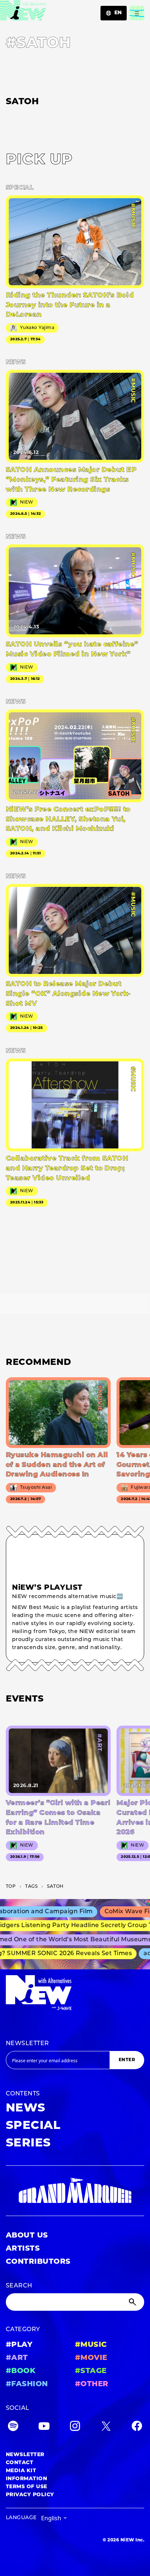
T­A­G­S (31, 1887)
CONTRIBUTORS (38, 2262)
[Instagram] (75, 2428)
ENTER (127, 2060)
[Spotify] (13, 2428)
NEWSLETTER (27, 2044)
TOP (11, 1887)
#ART (17, 2358)
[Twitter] (106, 2428)
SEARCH (19, 2286)
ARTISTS (23, 2249)
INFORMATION (26, 2479)
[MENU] (137, 13)
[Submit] (133, 2302)
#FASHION (27, 2384)
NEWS (26, 2109)
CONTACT (19, 2463)
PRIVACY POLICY (30, 2495)
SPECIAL (33, 2126)
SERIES (28, 2144)
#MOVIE (91, 2358)
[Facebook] (137, 2428)
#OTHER (92, 2384)
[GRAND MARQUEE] (75, 2191)
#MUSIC (91, 2345)
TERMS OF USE (27, 2487)
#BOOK (21, 2371)
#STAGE (91, 2371)
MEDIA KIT (21, 2471)
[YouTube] (44, 2428)
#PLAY (19, 2345)
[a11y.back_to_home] (23, 12)
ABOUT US (27, 2236)
